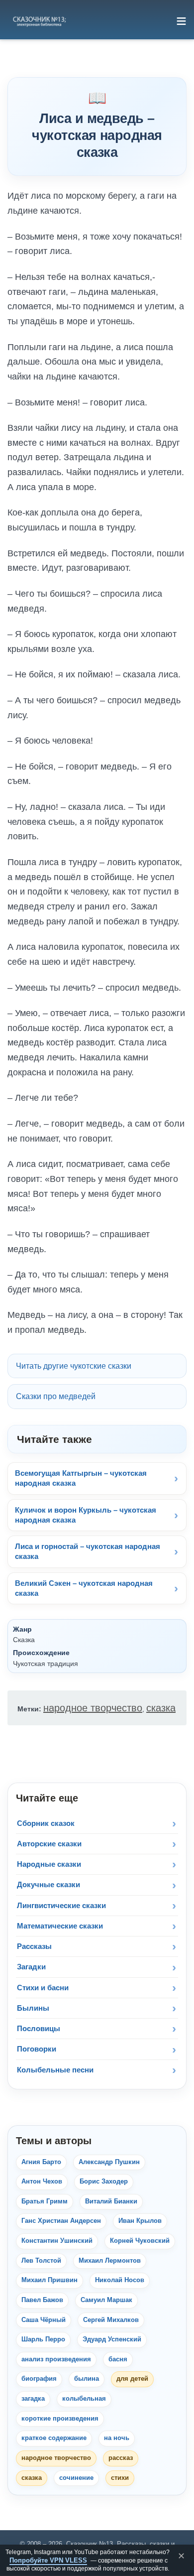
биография (39, 2379)
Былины (33, 2008)
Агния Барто (41, 2162)
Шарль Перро (43, 2339)
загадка (33, 2399)
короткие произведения (60, 2419)
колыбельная (84, 2399)
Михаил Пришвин (49, 2280)
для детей (132, 2379)
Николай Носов (120, 2280)
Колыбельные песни (55, 2070)
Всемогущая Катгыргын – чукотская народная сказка (81, 1478)
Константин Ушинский (57, 2241)
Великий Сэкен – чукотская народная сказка (84, 1588)
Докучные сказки (48, 1884)
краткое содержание (54, 2438)
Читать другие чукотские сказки (74, 1366)
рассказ (121, 2458)
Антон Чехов (42, 2182)
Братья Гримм (45, 2201)
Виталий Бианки (111, 2201)
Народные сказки (49, 1864)
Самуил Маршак (106, 2300)
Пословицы (39, 2028)
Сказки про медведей (56, 1396)
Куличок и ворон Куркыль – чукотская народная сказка (86, 1515)
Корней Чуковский (140, 2241)
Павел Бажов (42, 2300)
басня (118, 2359)
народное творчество (93, 1708)
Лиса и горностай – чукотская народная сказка (88, 1551)
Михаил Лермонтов (110, 2261)
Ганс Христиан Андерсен (61, 2221)
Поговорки (37, 2049)
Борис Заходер (104, 2182)
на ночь (117, 2438)
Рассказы (34, 1946)
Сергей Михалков (111, 2320)
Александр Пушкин (109, 2162)
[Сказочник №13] (39, 21)
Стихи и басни (43, 1988)
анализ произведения (56, 2359)
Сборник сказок (46, 1823)
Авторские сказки (49, 1844)
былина (87, 2379)
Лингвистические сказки (61, 1905)
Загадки (31, 1967)
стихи (120, 2478)
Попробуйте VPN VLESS (48, 2560)
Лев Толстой (41, 2261)
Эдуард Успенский (112, 2339)
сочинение (76, 2478)
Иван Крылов (140, 2221)
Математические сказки (60, 1926)
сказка (161, 1708)
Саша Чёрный (44, 2320)
